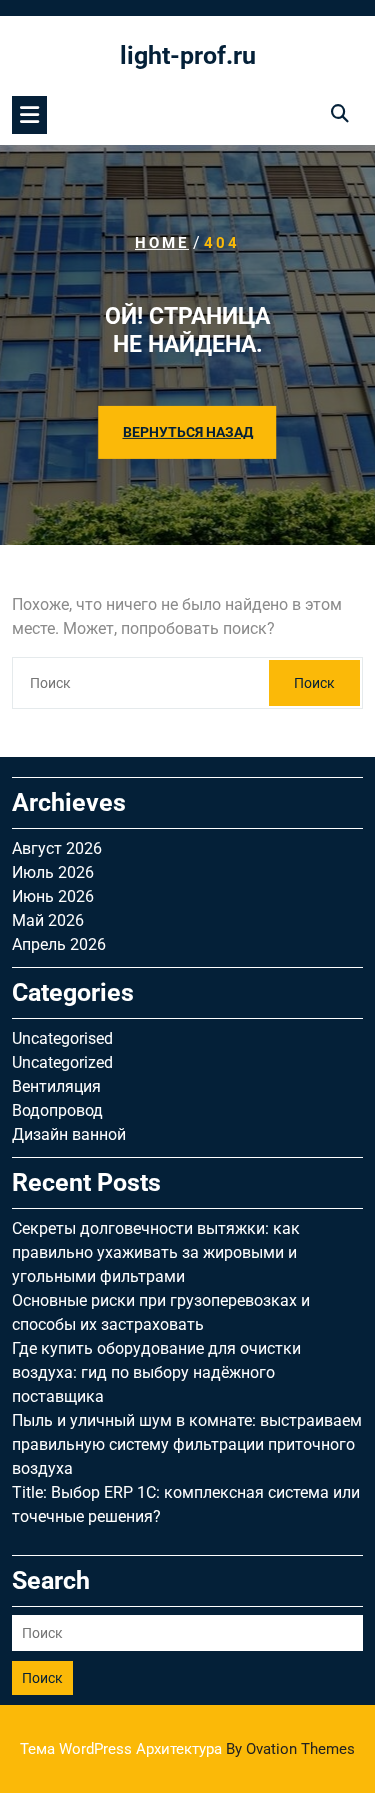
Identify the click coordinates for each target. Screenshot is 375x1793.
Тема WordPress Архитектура (187, 1749)
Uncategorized (62, 1062)
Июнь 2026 (53, 896)
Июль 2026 (53, 872)
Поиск (314, 683)
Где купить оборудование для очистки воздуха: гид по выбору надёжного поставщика (156, 1372)
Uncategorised (62, 1038)
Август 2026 (57, 848)
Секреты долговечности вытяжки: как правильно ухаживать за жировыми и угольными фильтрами (156, 1252)
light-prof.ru (188, 55)
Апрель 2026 (59, 944)
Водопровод (57, 1110)
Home (162, 243)
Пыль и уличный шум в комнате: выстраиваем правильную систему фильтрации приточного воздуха (187, 1444)
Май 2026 (48, 920)
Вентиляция (56, 1086)
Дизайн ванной (69, 1134)
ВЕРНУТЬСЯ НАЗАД (188, 432)
